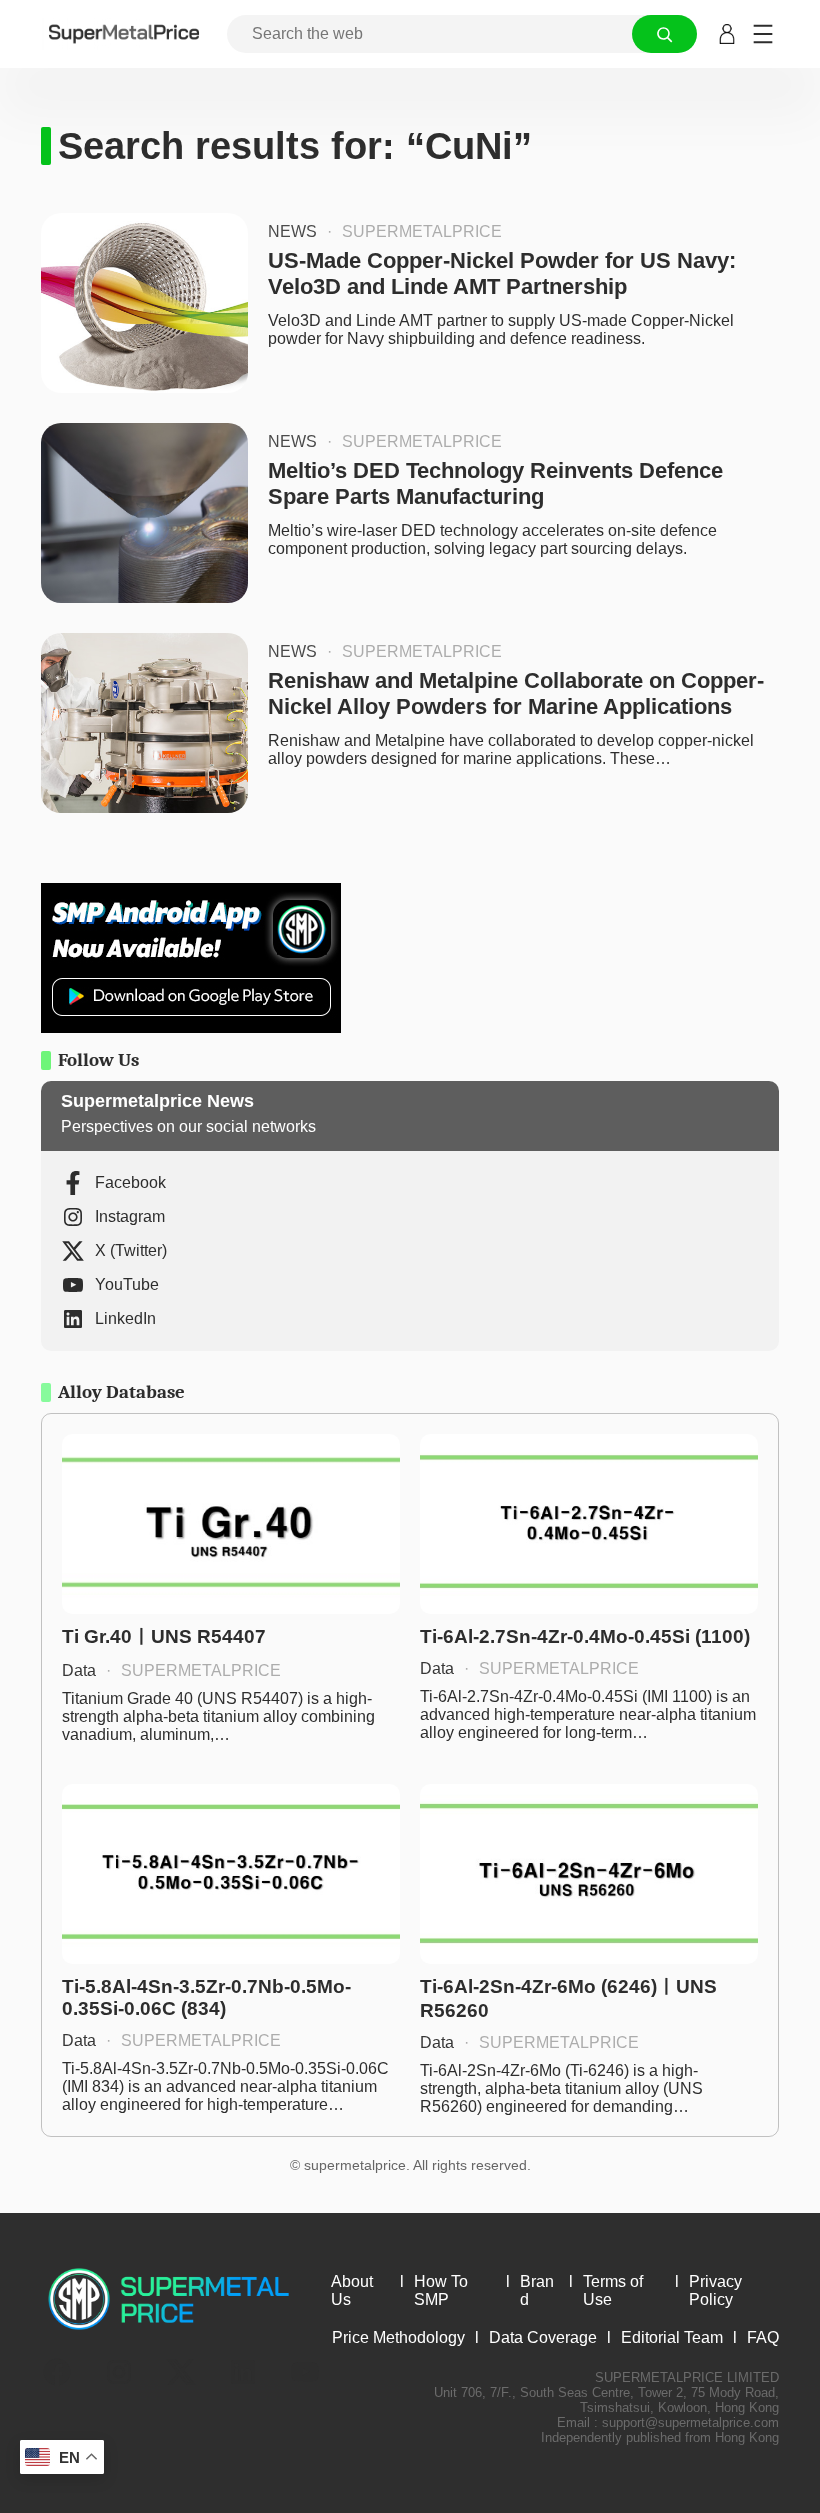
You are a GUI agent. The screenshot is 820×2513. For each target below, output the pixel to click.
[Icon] (57, 2372)
